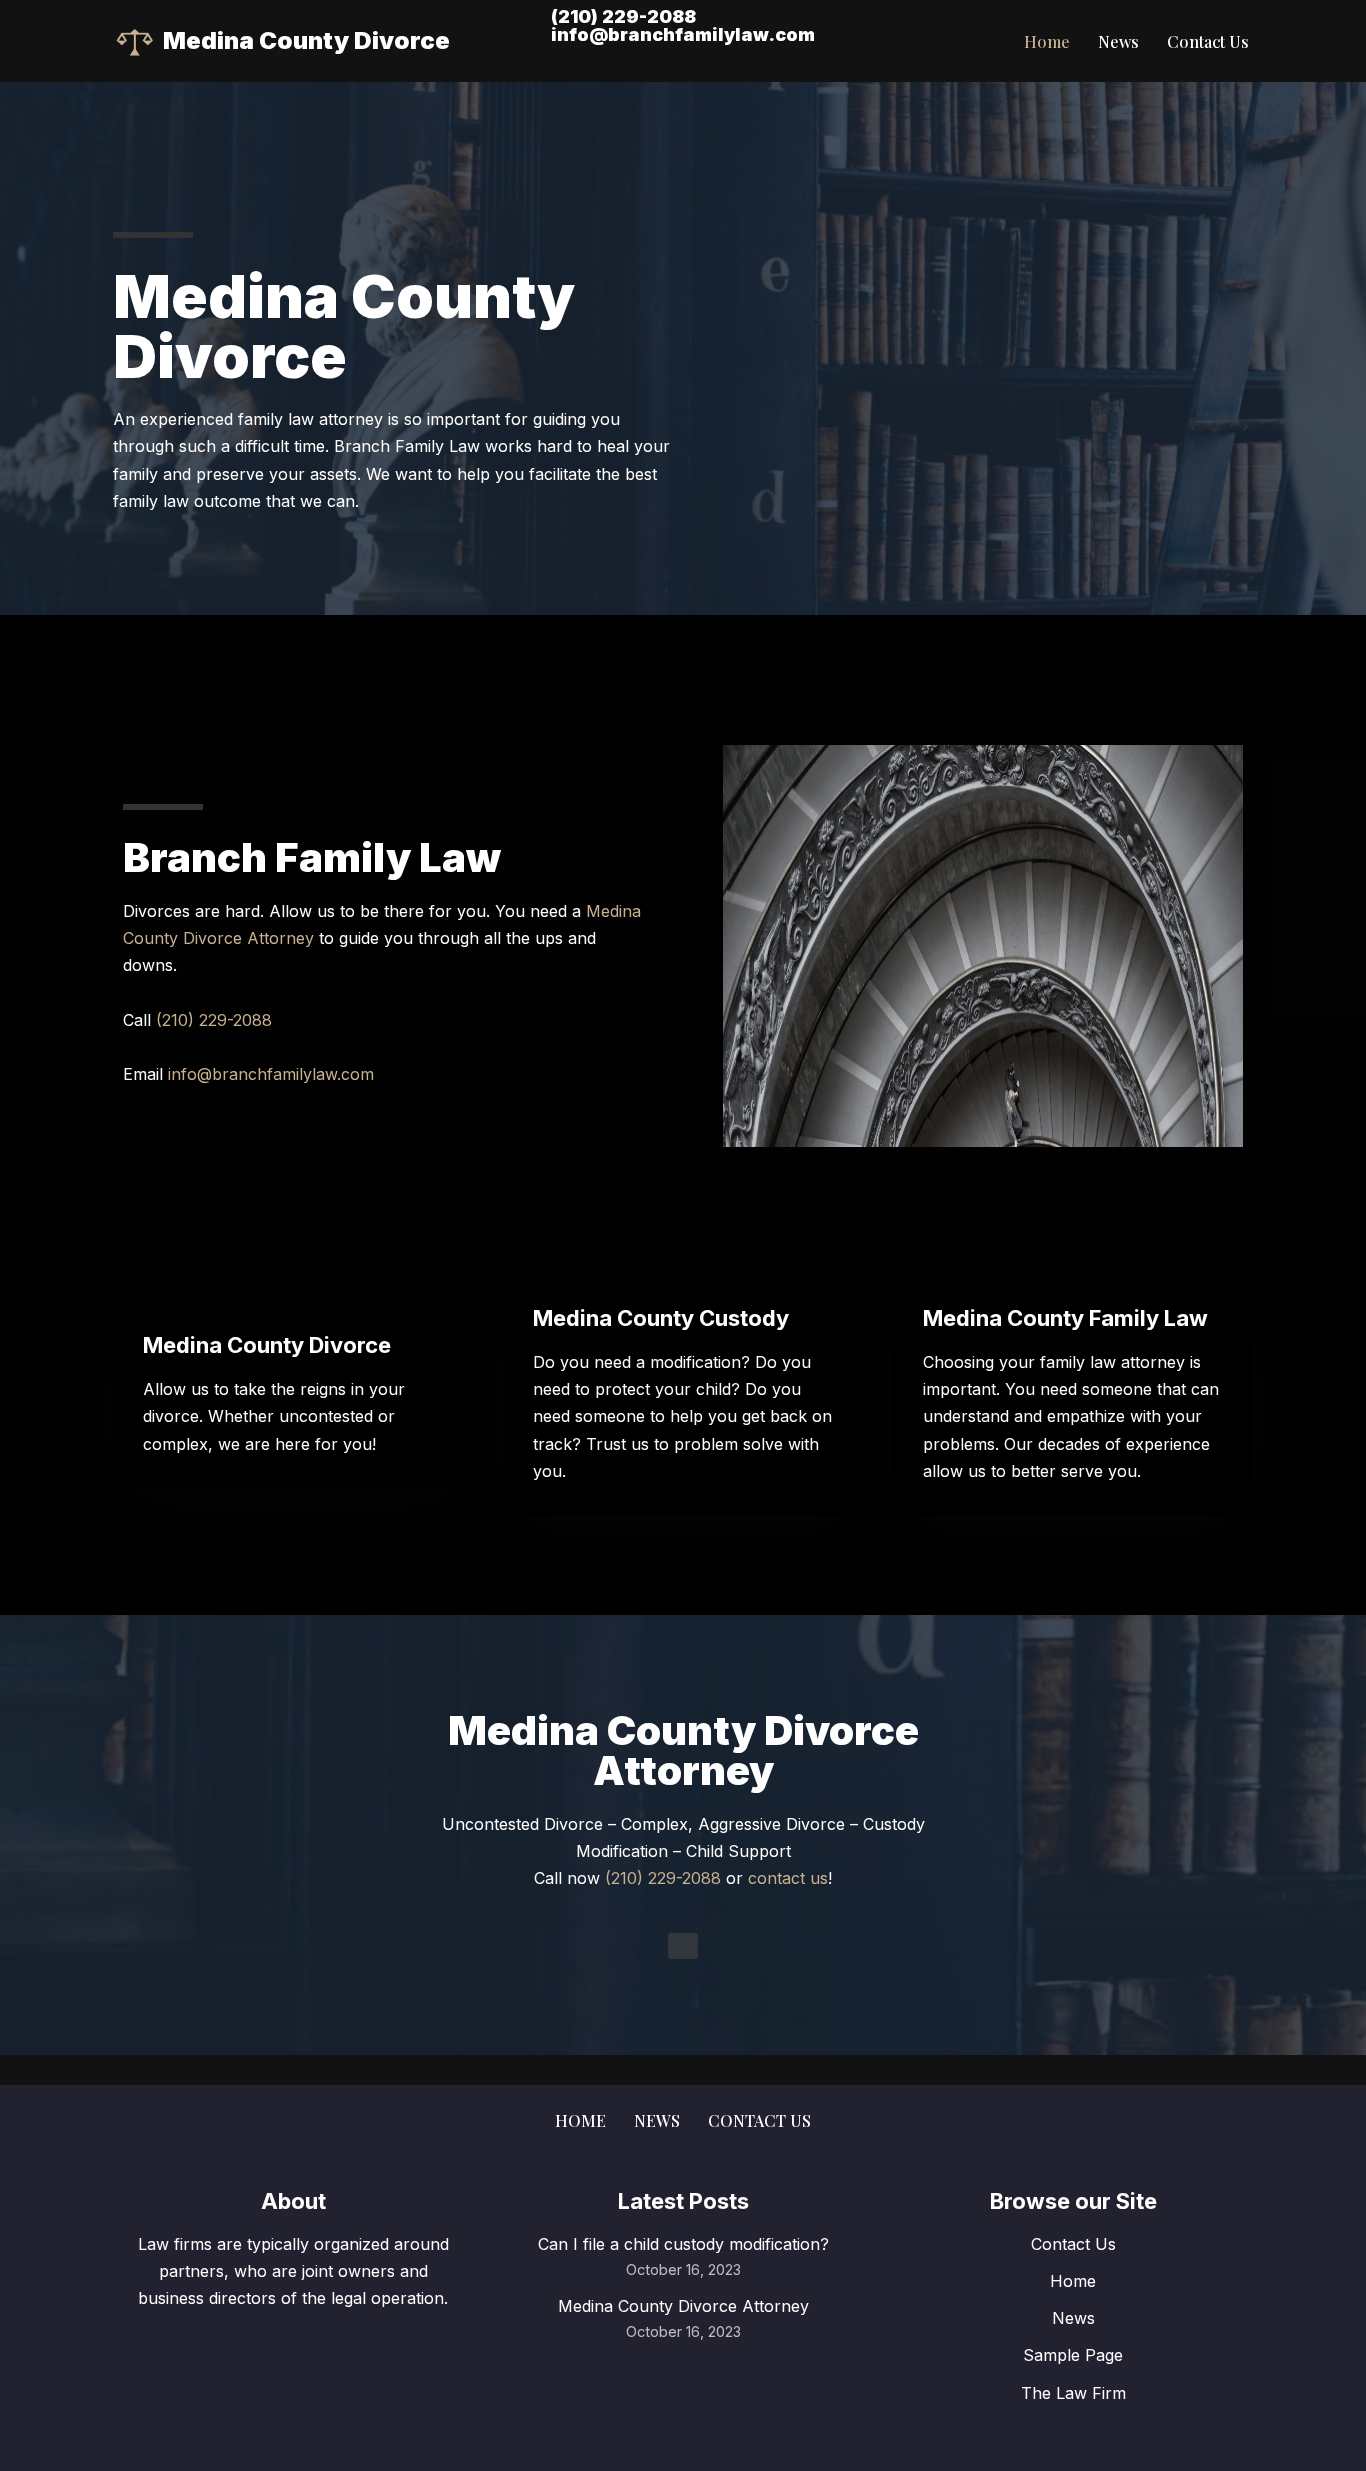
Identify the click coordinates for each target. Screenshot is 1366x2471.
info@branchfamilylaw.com (683, 34)
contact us (788, 1878)
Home (1047, 41)
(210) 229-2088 (627, 16)
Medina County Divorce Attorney (683, 2306)
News (1118, 41)
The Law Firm (1073, 2393)
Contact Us (1208, 41)
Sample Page (1073, 2355)
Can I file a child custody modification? (683, 2244)
